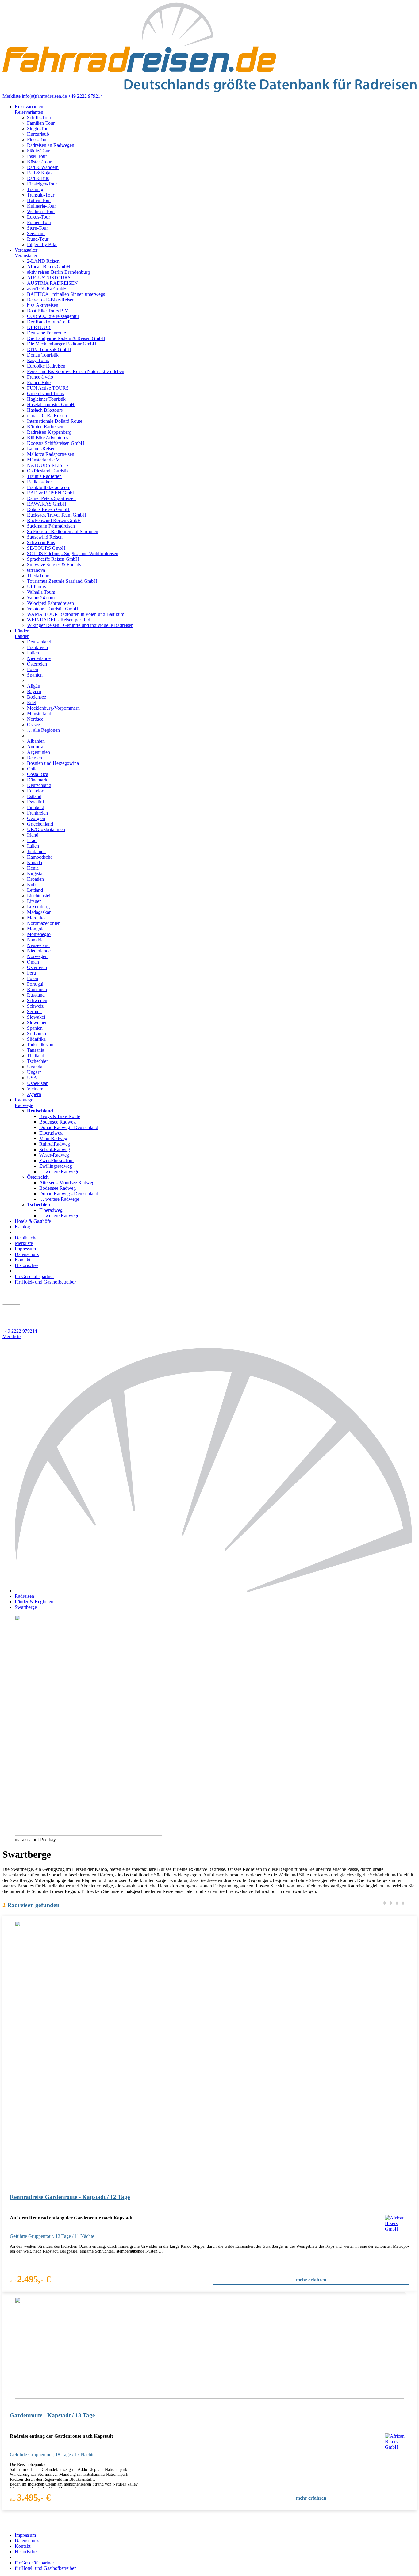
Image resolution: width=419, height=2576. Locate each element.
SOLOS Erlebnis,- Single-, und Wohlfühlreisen (73, 553)
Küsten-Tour (39, 162)
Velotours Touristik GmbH (53, 609)
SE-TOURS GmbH (46, 548)
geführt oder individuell (29, 1308)
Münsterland (39, 714)
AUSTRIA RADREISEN (52, 283)
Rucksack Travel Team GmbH (57, 515)
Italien (33, 653)
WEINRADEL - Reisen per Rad (59, 620)
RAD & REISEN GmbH (52, 493)
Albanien (36, 741)
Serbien (34, 1011)
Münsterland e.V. (44, 460)
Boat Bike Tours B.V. (48, 311)
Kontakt (23, 1260)
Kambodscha (40, 857)
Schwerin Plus (41, 542)
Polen (33, 669)
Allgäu (34, 686)
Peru (31, 973)
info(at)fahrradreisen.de (44, 96)
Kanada (35, 862)
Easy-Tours (38, 360)
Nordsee (35, 719)
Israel (32, 840)
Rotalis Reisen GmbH (48, 509)
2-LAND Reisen (43, 261)
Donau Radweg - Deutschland (69, 1127)
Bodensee (37, 697)
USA (32, 1078)
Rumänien (37, 989)
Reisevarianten (29, 107)
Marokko (36, 918)
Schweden (37, 1000)
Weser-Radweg (54, 1155)
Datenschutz (27, 1254)
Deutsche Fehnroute (46, 333)
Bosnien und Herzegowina (53, 763)
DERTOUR (39, 327)
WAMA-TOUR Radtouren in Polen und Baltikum (76, 614)
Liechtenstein (40, 896)
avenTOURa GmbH (47, 289)
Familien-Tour (41, 123)
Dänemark (37, 780)
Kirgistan (36, 874)
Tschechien (38, 1061)
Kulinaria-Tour (41, 206)
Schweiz (35, 1006)
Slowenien (37, 1023)
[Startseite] (216, 1591)
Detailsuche (26, 1238)
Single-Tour (38, 129)
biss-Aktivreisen (43, 305)
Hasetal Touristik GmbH (51, 405)
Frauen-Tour (39, 222)
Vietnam (35, 1089)
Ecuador (35, 791)
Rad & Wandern (43, 167)
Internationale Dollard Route (55, 421)
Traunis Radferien (44, 476)
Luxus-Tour (38, 217)
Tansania (36, 1050)
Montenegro (39, 934)
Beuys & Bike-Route (60, 1116)
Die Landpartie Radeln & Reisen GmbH (66, 338)
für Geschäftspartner (34, 1276)
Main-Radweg (53, 1138)
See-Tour (36, 233)
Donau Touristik (43, 355)
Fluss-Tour (37, 140)
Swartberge (26, 1607)
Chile (32, 769)
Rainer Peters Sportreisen (51, 498)
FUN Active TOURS (48, 388)
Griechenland (40, 824)
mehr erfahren (311, 2280)
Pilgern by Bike (42, 244)
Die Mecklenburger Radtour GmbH (62, 344)
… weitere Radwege (59, 1172)
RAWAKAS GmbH (47, 504)
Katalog (22, 1227)
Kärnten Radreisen (45, 427)
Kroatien (35, 879)
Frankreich (37, 647)
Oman (33, 962)
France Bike (39, 382)
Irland (33, 835)
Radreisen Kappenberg (49, 432)
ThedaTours (39, 576)
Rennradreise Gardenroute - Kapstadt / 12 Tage (70, 2197)
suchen (11, 1301)
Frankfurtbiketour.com (49, 487)
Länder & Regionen (34, 1602)
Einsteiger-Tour (42, 184)
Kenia (33, 868)
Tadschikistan (40, 1045)
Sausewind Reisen (45, 537)
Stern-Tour (37, 228)
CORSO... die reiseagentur (53, 316)
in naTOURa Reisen (47, 416)
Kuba (32, 885)
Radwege (24, 1100)
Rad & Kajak (40, 173)
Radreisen (24, 1596)
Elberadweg (51, 1133)
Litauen (34, 901)
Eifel (32, 702)
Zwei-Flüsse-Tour (57, 1160)
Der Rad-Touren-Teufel (50, 322)
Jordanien (36, 851)
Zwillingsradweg (56, 1166)
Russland (36, 995)
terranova (36, 570)
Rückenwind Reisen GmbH (54, 520)
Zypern (34, 1094)
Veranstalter (26, 250)
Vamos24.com (41, 598)
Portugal (35, 984)
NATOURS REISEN (48, 465)
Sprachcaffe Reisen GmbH (53, 559)
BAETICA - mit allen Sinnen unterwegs (66, 294)
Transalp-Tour (41, 195)
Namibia (35, 940)
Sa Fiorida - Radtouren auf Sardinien (63, 531)
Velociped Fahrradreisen (50, 603)
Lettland (35, 890)
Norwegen (37, 956)
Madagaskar (39, 912)
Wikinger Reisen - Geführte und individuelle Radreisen (80, 625)
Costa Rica (38, 774)
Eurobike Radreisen (46, 366)
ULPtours (37, 587)
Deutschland (39, 642)
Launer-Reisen (41, 449)
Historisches (27, 1265)
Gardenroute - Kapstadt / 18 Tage (52, 2415)
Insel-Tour (37, 156)
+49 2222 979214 (85, 96)
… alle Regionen (43, 730)
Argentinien (38, 752)
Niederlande (39, 658)
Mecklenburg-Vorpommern (53, 708)
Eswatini (35, 802)
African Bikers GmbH (49, 267)
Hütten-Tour (39, 200)
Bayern (34, 691)
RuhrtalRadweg (55, 1144)
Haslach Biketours (45, 410)
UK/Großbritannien (46, 829)
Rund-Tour (38, 239)
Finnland (36, 807)
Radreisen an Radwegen (51, 145)
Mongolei (36, 929)
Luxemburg (38, 907)
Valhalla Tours (41, 592)
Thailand (36, 1056)
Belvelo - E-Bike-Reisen (51, 300)
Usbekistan (38, 1083)
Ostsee (33, 725)
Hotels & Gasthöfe (33, 1221)
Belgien (35, 758)
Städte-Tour (38, 151)
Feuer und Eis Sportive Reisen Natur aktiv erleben (76, 371)
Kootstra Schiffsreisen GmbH (56, 443)
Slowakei (36, 1017)
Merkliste (12, 96)
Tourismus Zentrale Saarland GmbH (62, 581)
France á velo (40, 377)
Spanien (35, 675)
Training (35, 189)
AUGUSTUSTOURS (49, 278)
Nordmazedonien (44, 923)
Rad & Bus (38, 178)
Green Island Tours (46, 393)
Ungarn (34, 1072)
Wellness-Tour (41, 211)
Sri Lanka (37, 1034)
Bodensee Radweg (58, 1122)
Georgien (36, 818)
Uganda (35, 1067)
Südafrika (36, 1039)
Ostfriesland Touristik (48, 471)
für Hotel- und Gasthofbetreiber (45, 1282)
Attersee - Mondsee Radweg (67, 1183)
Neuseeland (38, 945)
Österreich (37, 664)
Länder (22, 631)
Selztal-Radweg (55, 1149)
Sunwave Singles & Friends (54, 565)
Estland (34, 796)
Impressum (25, 1249)
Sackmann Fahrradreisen (51, 526)
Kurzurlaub (38, 134)
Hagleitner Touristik (46, 399)
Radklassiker (39, 482)
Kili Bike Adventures (48, 438)
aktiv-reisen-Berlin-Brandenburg (58, 272)
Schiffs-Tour (39, 118)
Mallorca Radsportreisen (51, 454)
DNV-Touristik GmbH (49, 349)
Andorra (35, 747)
